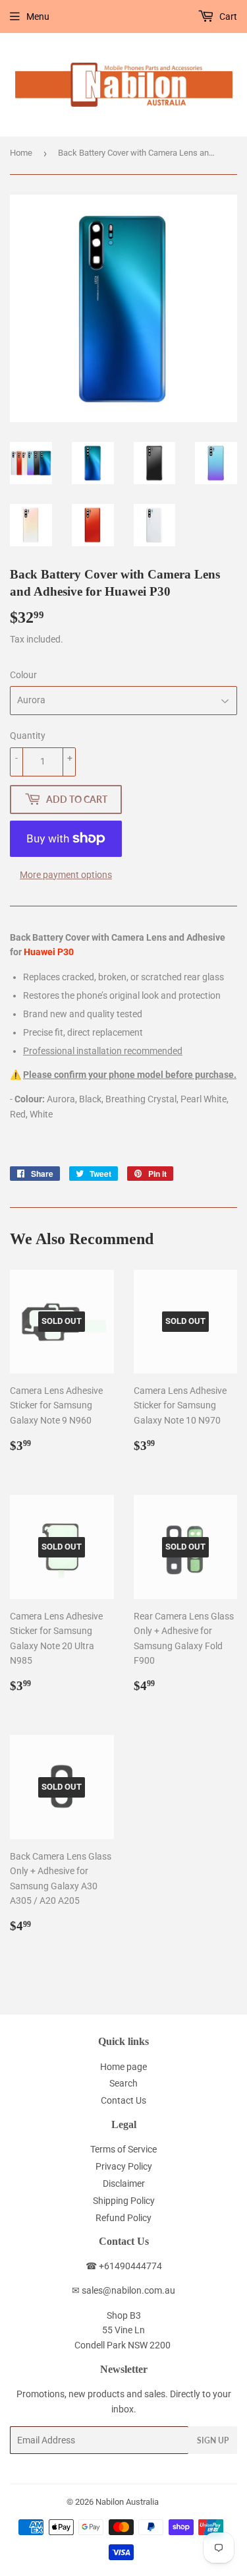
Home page (123, 2067)
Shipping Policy (124, 2201)
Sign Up (213, 2440)
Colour (23, 675)
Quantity (28, 736)
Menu (38, 16)
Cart (227, 16)
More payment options (66, 875)
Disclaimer (124, 2183)
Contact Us (123, 2100)
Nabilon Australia (127, 2502)
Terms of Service (123, 2149)
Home (21, 153)
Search (123, 2083)
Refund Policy (123, 2218)
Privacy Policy (124, 2166)
